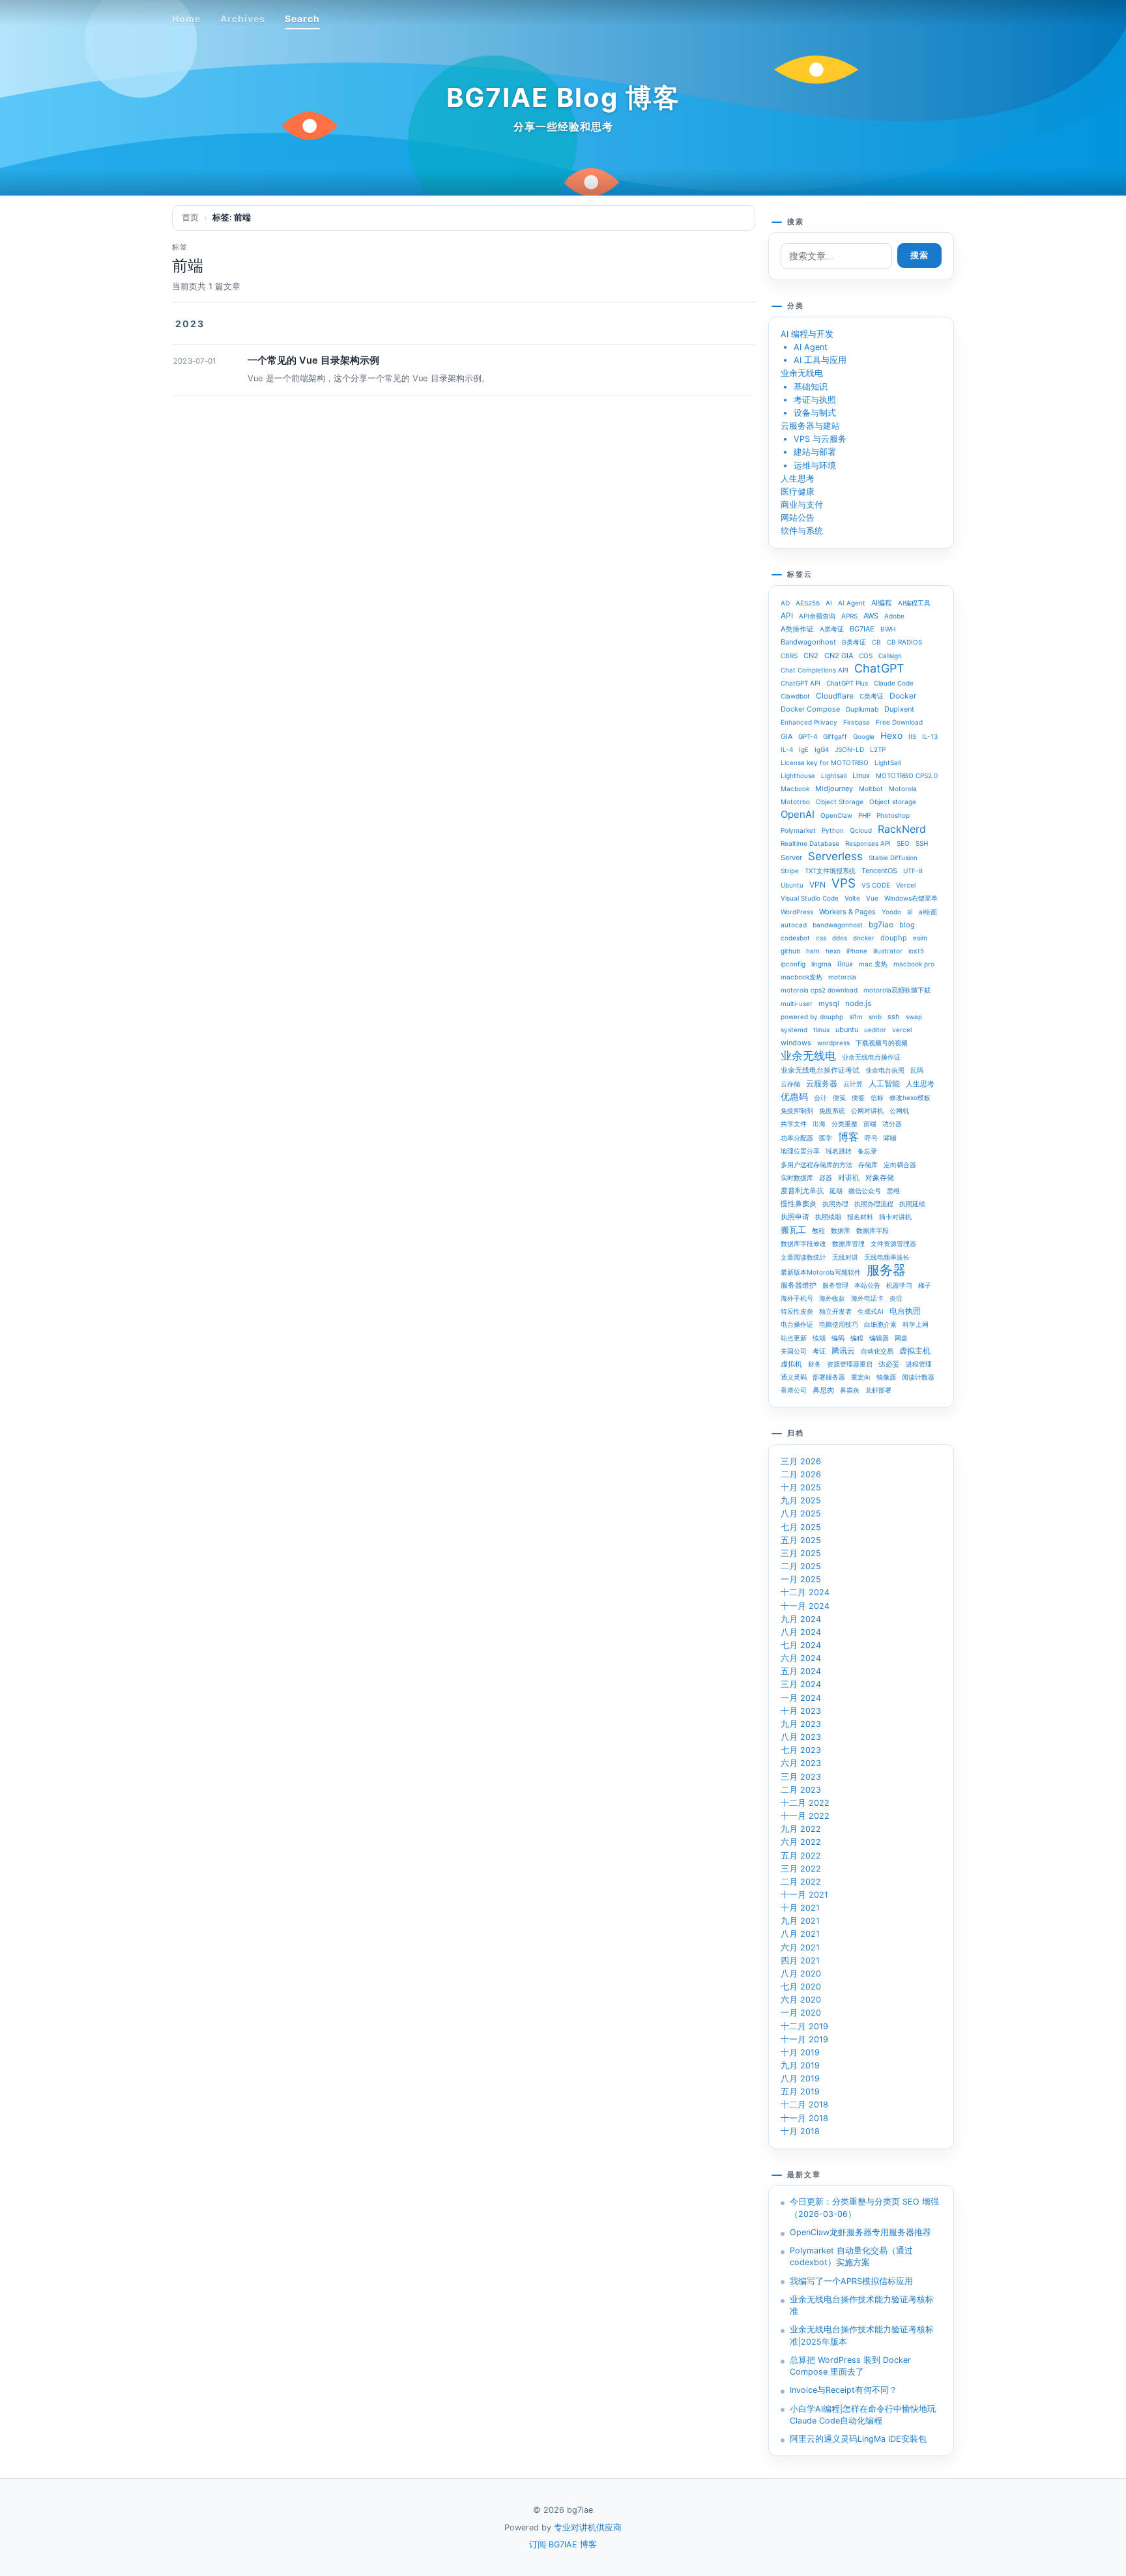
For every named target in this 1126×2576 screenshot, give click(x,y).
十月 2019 (800, 2052)
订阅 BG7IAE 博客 (563, 2544)
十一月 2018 (804, 2118)
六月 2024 (801, 1658)
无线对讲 (845, 1257)
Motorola (903, 789)
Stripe (790, 871)
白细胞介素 (880, 1324)
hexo (833, 951)
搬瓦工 (793, 1230)
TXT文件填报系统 (830, 871)
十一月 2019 (804, 2039)
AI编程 (882, 603)
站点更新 (794, 1338)
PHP (864, 815)
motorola (842, 977)
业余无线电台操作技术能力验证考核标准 (862, 2305)
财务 (815, 1364)
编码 (838, 1338)
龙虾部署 (878, 1390)
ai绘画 (928, 912)
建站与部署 (815, 452)
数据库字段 (873, 1230)
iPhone (857, 951)
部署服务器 (829, 1377)
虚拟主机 (915, 1351)
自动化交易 (877, 1351)
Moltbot (871, 789)
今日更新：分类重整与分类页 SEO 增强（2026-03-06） (864, 2207)
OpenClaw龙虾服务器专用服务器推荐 (860, 2232)
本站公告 (867, 1285)
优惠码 (794, 1096)
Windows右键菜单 (911, 898)
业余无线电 (802, 373)
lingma (821, 964)
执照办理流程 (874, 1204)
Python (833, 830)
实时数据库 (797, 1178)
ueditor (875, 1030)
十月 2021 (800, 1908)
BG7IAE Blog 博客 (563, 97)
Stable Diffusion (893, 858)
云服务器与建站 (810, 426)
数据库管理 (848, 1243)
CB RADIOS (904, 642)
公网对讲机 (867, 1110)
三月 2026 (801, 1461)
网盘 (901, 1338)
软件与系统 (802, 531)
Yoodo (891, 912)
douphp (894, 938)
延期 (836, 1191)
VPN (817, 885)
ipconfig (793, 964)
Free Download (899, 722)
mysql (829, 1004)
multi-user (797, 1004)
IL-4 (787, 749)
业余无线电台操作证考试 (820, 1070)
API (787, 615)
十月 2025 (801, 1487)
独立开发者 (835, 1311)
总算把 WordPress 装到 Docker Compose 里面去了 (850, 2366)
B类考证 (854, 642)
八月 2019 (800, 2078)
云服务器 (822, 1083)
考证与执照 (815, 400)
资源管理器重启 (850, 1364)
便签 (858, 1097)
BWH (888, 629)
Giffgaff (835, 736)
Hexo (891, 735)
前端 (870, 1123)
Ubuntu (792, 885)
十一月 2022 (805, 1816)
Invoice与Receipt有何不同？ (844, 2390)
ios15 (916, 951)
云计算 (853, 1084)
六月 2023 (801, 1763)
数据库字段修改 (803, 1243)
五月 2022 (801, 1856)
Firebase (857, 722)
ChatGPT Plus (847, 683)
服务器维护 (799, 1285)
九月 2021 (800, 1921)
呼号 (871, 1138)
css (821, 938)
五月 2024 (801, 1671)
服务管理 (835, 1285)
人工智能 (884, 1083)
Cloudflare (835, 696)
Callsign (890, 656)
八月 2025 (801, 1513)
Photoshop (893, 815)
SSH (922, 843)
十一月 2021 (804, 1895)
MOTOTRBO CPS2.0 (907, 775)
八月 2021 (800, 1934)
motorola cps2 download (819, 990)
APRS (849, 616)
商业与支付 (802, 505)
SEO (903, 843)
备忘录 (867, 1151)
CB (876, 642)
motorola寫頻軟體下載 (897, 990)
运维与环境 (815, 466)
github (790, 951)
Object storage (893, 802)
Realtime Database (810, 843)
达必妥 (889, 1364)
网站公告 (798, 518)
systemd (794, 1030)
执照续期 (828, 1217)
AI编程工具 (914, 603)
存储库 (868, 1165)
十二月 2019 (804, 2026)
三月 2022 (801, 1869)
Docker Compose (810, 709)
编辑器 (879, 1338)
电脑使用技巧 (839, 1324)
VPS (844, 884)
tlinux (821, 1030)
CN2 (811, 656)
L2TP (878, 749)
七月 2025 (801, 1527)
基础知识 (811, 387)
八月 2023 (801, 1737)
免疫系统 (832, 1110)
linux (845, 964)
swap (914, 1017)
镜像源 (886, 1377)
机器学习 (899, 1285)
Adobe (894, 616)
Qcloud (861, 830)
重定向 (861, 1377)
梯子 (925, 1285)
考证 (819, 1351)
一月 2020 (801, 2013)
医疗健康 (798, 492)
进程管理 (919, 1364)
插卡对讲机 (895, 1217)
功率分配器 (797, 1138)
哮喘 (890, 1138)
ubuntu (847, 1030)
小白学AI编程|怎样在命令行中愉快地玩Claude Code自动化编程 (863, 2415)
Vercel (906, 885)
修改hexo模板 (910, 1097)
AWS (871, 616)
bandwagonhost (838, 925)
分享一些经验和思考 (563, 126)
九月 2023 (801, 1724)
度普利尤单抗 (802, 1191)
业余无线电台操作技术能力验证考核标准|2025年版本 (862, 2335)
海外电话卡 (867, 1298)
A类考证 (832, 629)
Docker (903, 696)
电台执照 (905, 1311)
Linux (861, 775)
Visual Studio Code (810, 898)
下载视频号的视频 (882, 1043)
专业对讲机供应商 (588, 2527)
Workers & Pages (847, 912)
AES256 (808, 603)
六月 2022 (801, 1842)
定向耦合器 (900, 1165)
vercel (902, 1030)
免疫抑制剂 (797, 1110)
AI (829, 603)
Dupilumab (862, 709)
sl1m (856, 1017)
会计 (820, 1097)
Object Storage (840, 802)
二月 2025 (801, 1566)
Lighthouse (798, 775)
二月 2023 (801, 1790)
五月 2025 (801, 1540)
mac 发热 (873, 964)
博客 (848, 1136)
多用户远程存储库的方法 (816, 1165)
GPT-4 (808, 736)
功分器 (892, 1123)
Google (864, 736)
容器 (826, 1178)
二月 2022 (801, 1882)
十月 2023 (801, 1711)
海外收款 (832, 1298)
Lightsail (834, 775)
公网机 (899, 1110)
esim (920, 938)
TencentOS (879, 871)
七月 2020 (801, 1987)
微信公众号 (865, 1191)
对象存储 (880, 1178)
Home (186, 19)
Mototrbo (795, 802)
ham (813, 951)
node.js (858, 1003)
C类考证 (872, 696)
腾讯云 (843, 1351)
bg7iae (881, 924)
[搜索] (949, 18)
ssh (894, 1017)
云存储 (790, 1084)
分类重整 (844, 1123)
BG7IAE (862, 629)
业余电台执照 (885, 1070)
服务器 (886, 1270)
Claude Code (894, 683)
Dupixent (899, 709)
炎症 (896, 1298)
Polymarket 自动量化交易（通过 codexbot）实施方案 (851, 2256)
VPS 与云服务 (820, 439)
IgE (804, 749)
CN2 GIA (839, 656)
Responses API (868, 843)
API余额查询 (817, 616)
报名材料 (860, 1217)
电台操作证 (797, 1324)
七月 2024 (801, 1645)
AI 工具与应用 (820, 360)
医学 (826, 1138)
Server (791, 858)
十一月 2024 (805, 1606)
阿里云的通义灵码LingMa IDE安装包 (858, 2439)
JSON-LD (849, 749)
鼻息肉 (823, 1390)
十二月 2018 (804, 2105)
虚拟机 (791, 1364)
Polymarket (798, 830)
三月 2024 (801, 1684)
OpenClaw (836, 815)
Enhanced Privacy (809, 722)
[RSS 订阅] (921, 18)
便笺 (839, 1097)
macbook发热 (801, 977)
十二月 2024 (805, 1592)
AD (785, 603)
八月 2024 (801, 1632)
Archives (243, 19)
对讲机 (849, 1178)
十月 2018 (800, 2131)
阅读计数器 (918, 1377)
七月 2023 (801, 1750)
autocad (794, 925)
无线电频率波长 (887, 1257)
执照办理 (835, 1204)
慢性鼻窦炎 (799, 1204)
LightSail (888, 762)
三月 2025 (801, 1553)
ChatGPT (879, 669)
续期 (819, 1338)
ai (910, 912)
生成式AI (871, 1311)
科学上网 (916, 1324)
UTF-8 (913, 871)
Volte (852, 898)
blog (907, 925)
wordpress (833, 1043)
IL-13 (930, 736)
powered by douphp (812, 1017)
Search (302, 19)
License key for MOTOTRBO (825, 762)
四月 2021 (800, 1961)
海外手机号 (797, 1298)
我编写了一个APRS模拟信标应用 (851, 2281)
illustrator (888, 951)
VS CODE (876, 885)
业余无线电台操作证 (871, 1057)
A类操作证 (797, 629)
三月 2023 (801, 1777)
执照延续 (912, 1204)
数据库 (841, 1230)
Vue (872, 898)
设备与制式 (815, 413)
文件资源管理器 (893, 1243)
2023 (190, 324)
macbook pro (914, 964)
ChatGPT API (801, 683)
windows (796, 1043)
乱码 (917, 1070)
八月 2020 (801, 1974)
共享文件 (794, 1123)
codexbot (795, 938)
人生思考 (798, 479)
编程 (857, 1338)
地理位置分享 (800, 1151)
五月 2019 (800, 2091)
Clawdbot (795, 696)
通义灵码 (794, 1377)
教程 (818, 1230)
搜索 (919, 255)
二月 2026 (801, 1474)
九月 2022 (801, 1829)
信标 (877, 1097)
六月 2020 (801, 2000)
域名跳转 (839, 1151)
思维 (893, 1191)
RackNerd (902, 829)
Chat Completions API (815, 670)
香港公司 (794, 1390)
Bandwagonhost (808, 642)
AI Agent (811, 347)
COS (866, 656)
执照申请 (795, 1217)
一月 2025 (801, 1579)
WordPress (797, 912)
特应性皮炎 (797, 1311)
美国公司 (794, 1351)
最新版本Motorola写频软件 (821, 1272)
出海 (819, 1123)
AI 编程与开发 (807, 334)
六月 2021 (800, 1947)
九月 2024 (801, 1619)
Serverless (835, 856)
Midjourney (834, 789)
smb (875, 1017)
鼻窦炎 (850, 1390)
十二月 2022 (805, 1803)
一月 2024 (801, 1698)
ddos (840, 938)
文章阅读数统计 (803, 1257)
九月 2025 (801, 1500)
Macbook (795, 789)
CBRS (789, 656)
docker (864, 938)
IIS (912, 736)
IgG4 (822, 749)
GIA (787, 736)
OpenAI (798, 814)
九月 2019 (800, 2065)
